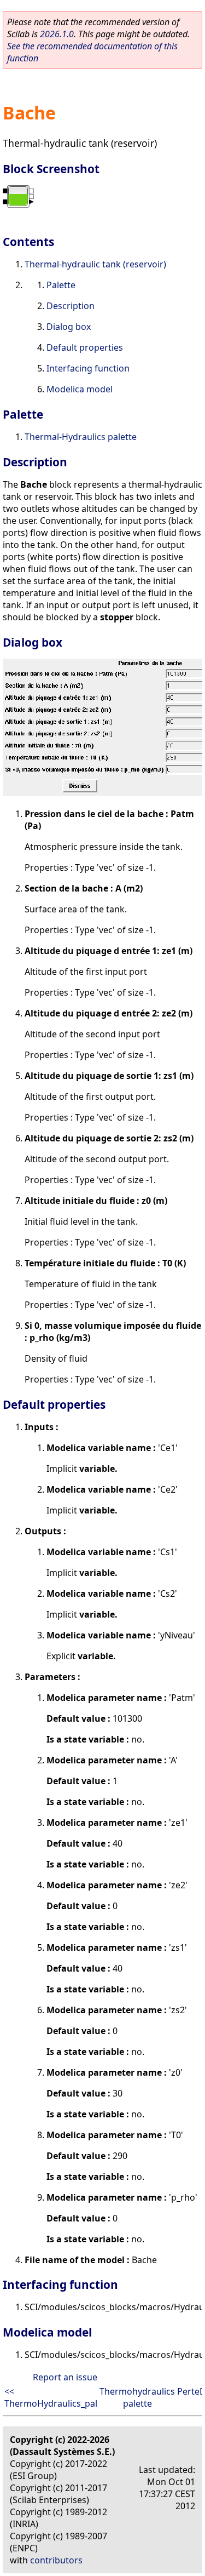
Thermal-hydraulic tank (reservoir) (95, 264)
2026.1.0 (57, 34)
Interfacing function (88, 368)
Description (71, 306)
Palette (61, 285)
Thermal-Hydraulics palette (81, 437)
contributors (56, 2560)
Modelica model (80, 389)
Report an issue (65, 2377)
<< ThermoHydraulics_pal (51, 2397)
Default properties (85, 347)
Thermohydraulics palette (137, 2397)
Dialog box (69, 327)
